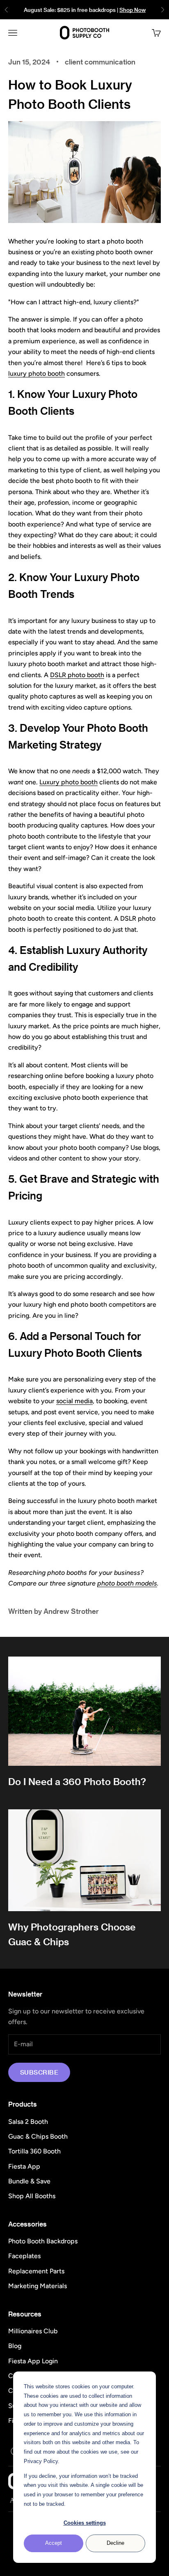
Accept (54, 2543)
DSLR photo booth (77, 675)
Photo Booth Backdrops (43, 2241)
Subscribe (39, 2072)
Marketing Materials (38, 2286)
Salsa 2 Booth (28, 2122)
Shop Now (132, 10)
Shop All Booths (32, 2196)
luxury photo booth (37, 373)
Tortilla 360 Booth (34, 2151)
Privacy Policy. (42, 2461)
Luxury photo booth (69, 782)
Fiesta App (24, 2166)
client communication (100, 62)
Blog (15, 2346)
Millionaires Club (33, 2331)
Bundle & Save (29, 2181)
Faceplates (24, 2256)
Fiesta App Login (33, 2361)
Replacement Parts (36, 2271)
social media (74, 1401)
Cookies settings (85, 2523)
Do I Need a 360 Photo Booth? (77, 1781)
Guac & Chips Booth (38, 2136)
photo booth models (127, 1583)
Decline (115, 2543)
